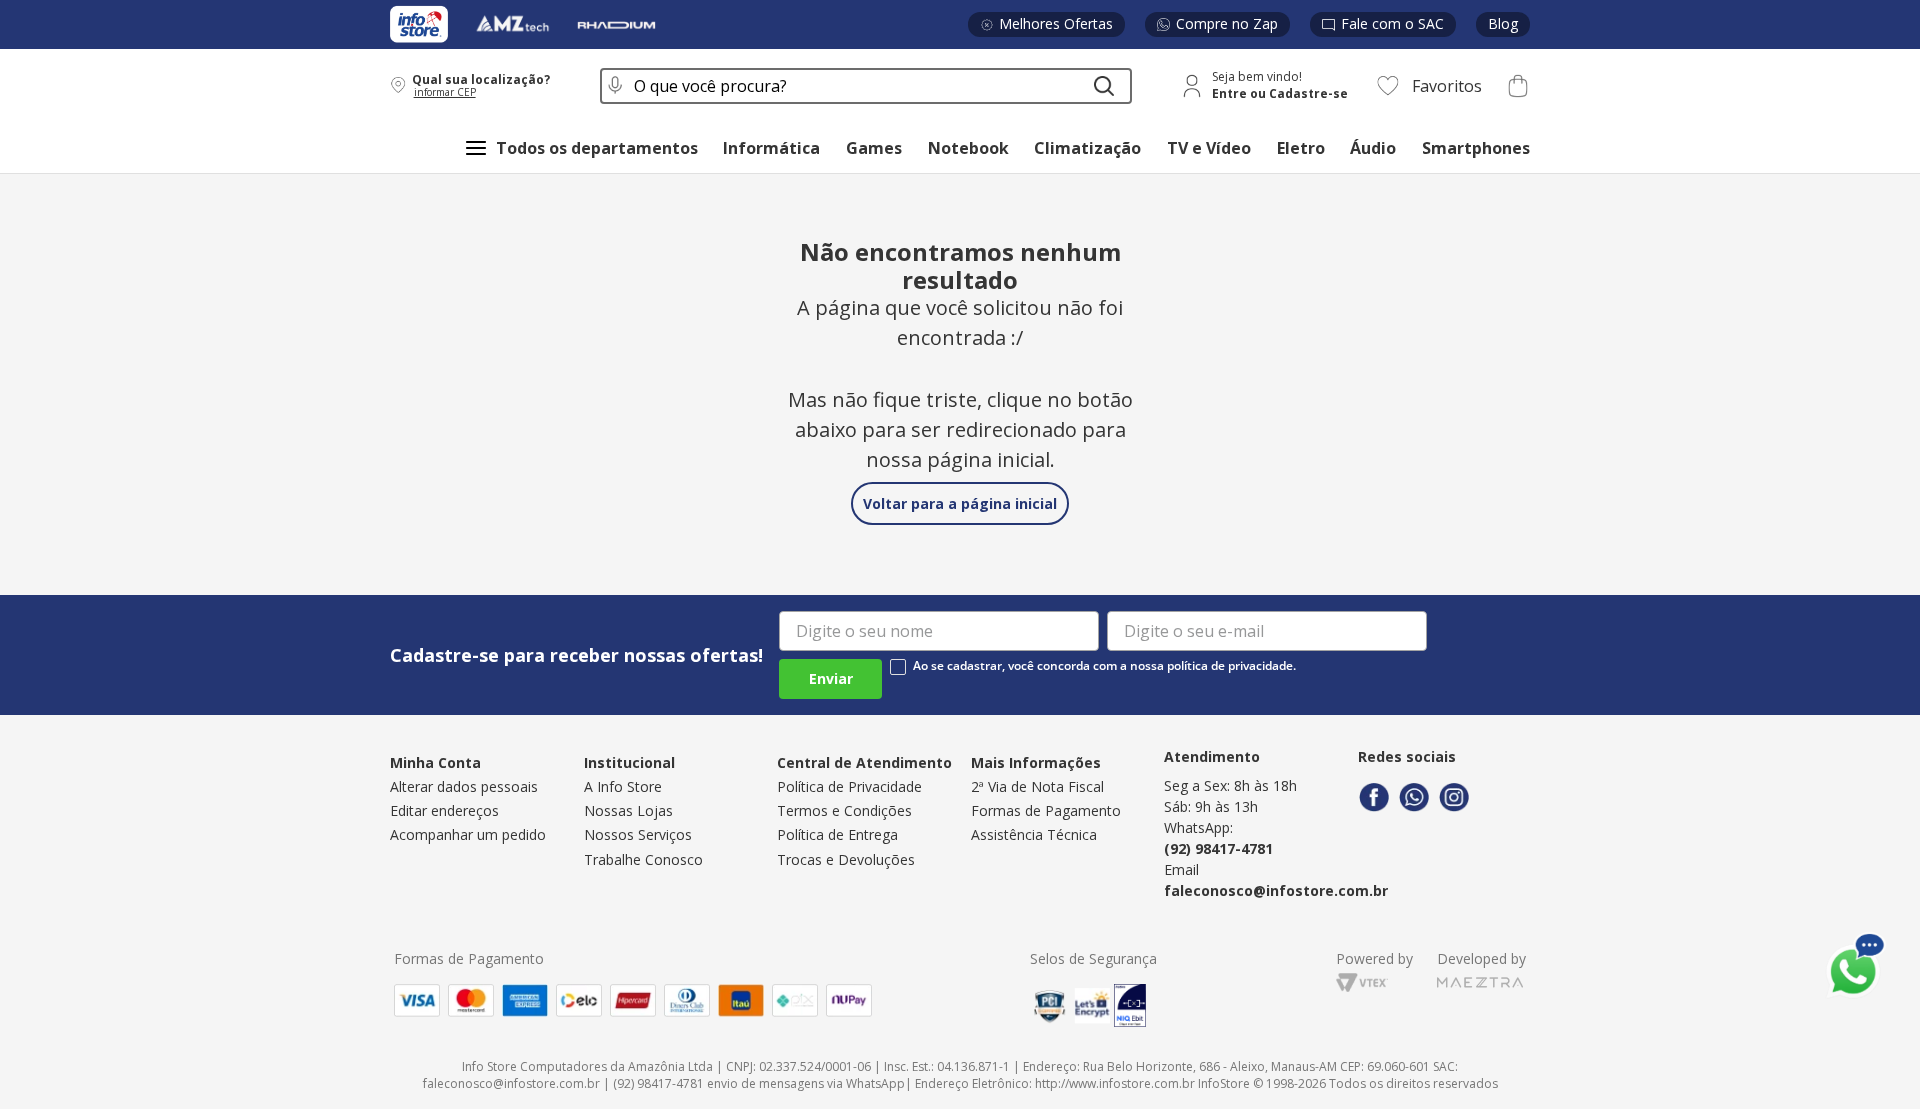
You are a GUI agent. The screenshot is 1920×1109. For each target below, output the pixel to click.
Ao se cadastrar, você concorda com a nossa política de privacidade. (1104, 666)
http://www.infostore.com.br (1115, 1083)
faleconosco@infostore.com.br (1276, 890)
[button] (482, 85)
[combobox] (866, 86)
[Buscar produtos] (1104, 86)
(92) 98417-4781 (1218, 848)
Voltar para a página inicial (960, 503)
